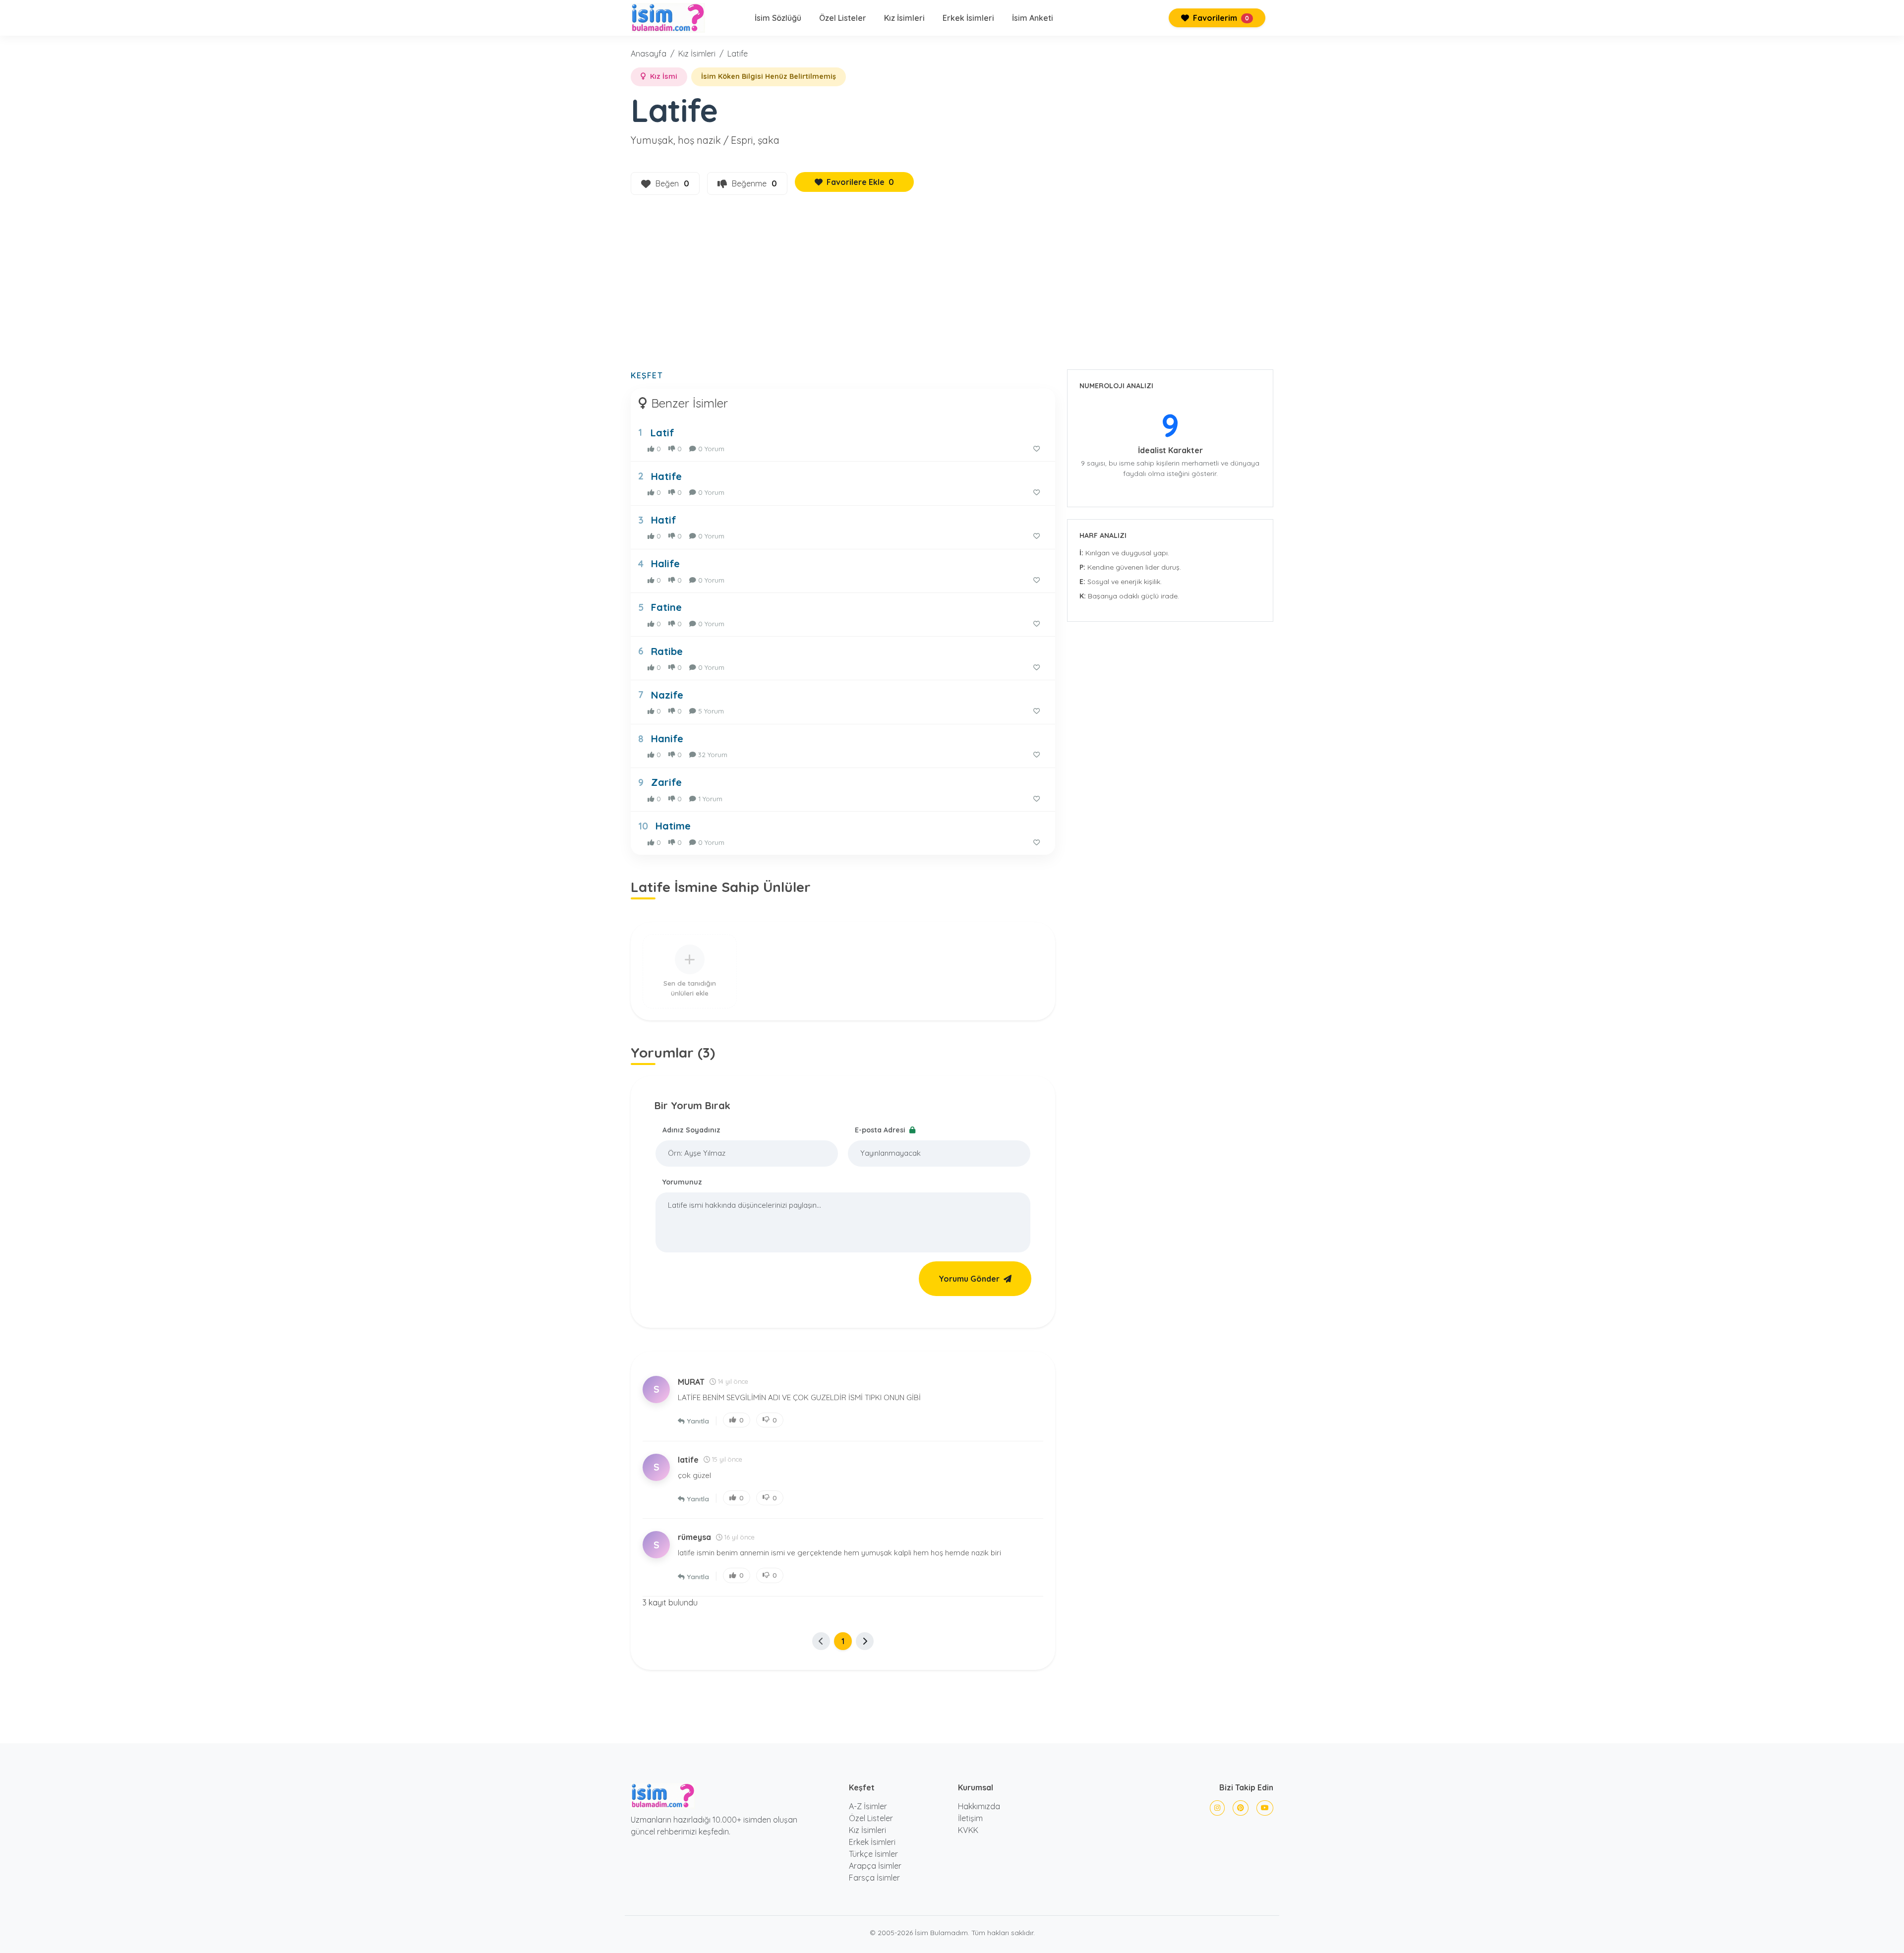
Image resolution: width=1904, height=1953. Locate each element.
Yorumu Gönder (969, 1279)
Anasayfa (649, 54)
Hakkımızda (979, 1806)
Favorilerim (1220, 18)
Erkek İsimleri (968, 18)
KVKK (968, 1830)
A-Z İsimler (868, 1806)
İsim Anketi (1033, 18)
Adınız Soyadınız (691, 1130)
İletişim (970, 1818)
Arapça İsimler (875, 1866)
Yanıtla (698, 1421)
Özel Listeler (843, 18)
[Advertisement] (952, 288)
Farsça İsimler (874, 1878)
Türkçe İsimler (873, 1854)
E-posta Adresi (881, 1130)
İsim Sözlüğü (778, 18)
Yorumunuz (682, 1182)
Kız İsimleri (904, 18)
